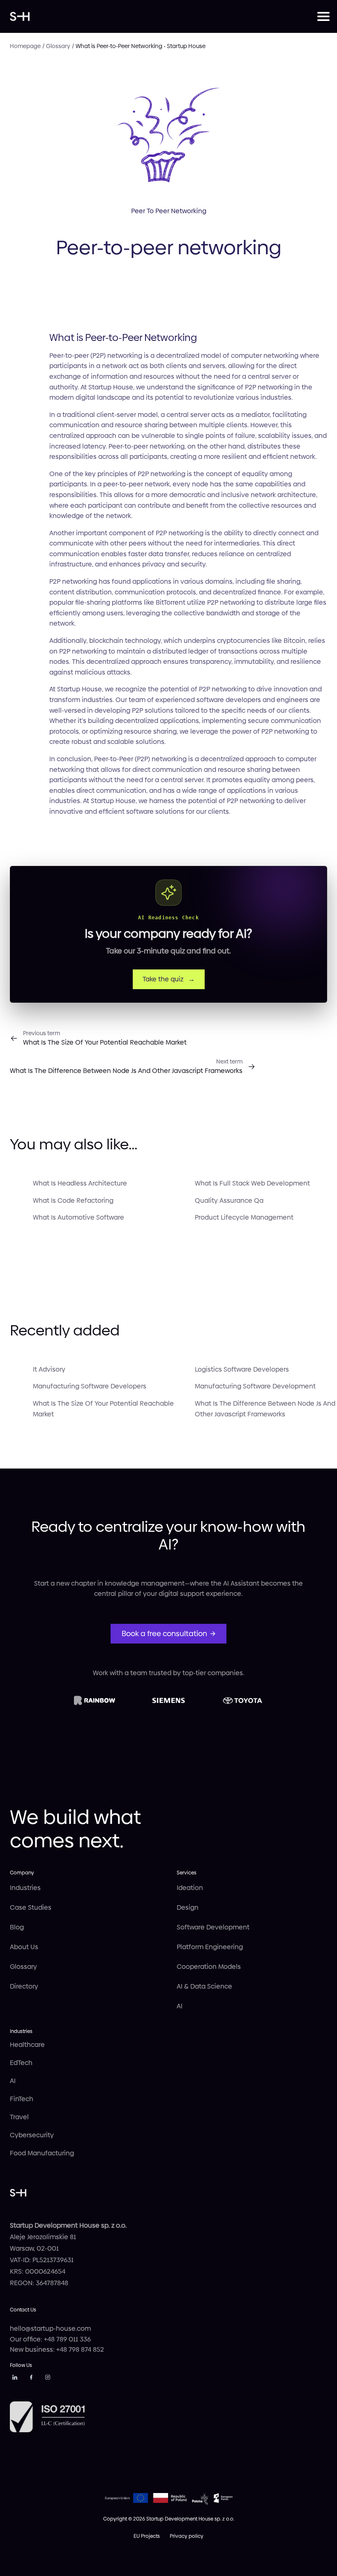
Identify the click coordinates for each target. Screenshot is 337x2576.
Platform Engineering (210, 1947)
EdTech (21, 2063)
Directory (24, 1986)
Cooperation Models (209, 1967)
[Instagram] (48, 2379)
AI (180, 2006)
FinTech (22, 2099)
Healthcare (27, 2045)
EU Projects (147, 2536)
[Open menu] (322, 16)
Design (188, 1907)
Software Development (213, 1927)
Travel (19, 2117)
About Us (24, 1947)
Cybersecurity (32, 2135)
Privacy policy (187, 2536)
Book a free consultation (164, 1633)
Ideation (190, 1888)
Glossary (23, 1967)
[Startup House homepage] (164, 16)
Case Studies (31, 1907)
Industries (25, 1888)
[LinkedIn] (15, 2379)
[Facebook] (31, 2379)
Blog (17, 1927)
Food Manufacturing (42, 2153)
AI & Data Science (204, 1986)
